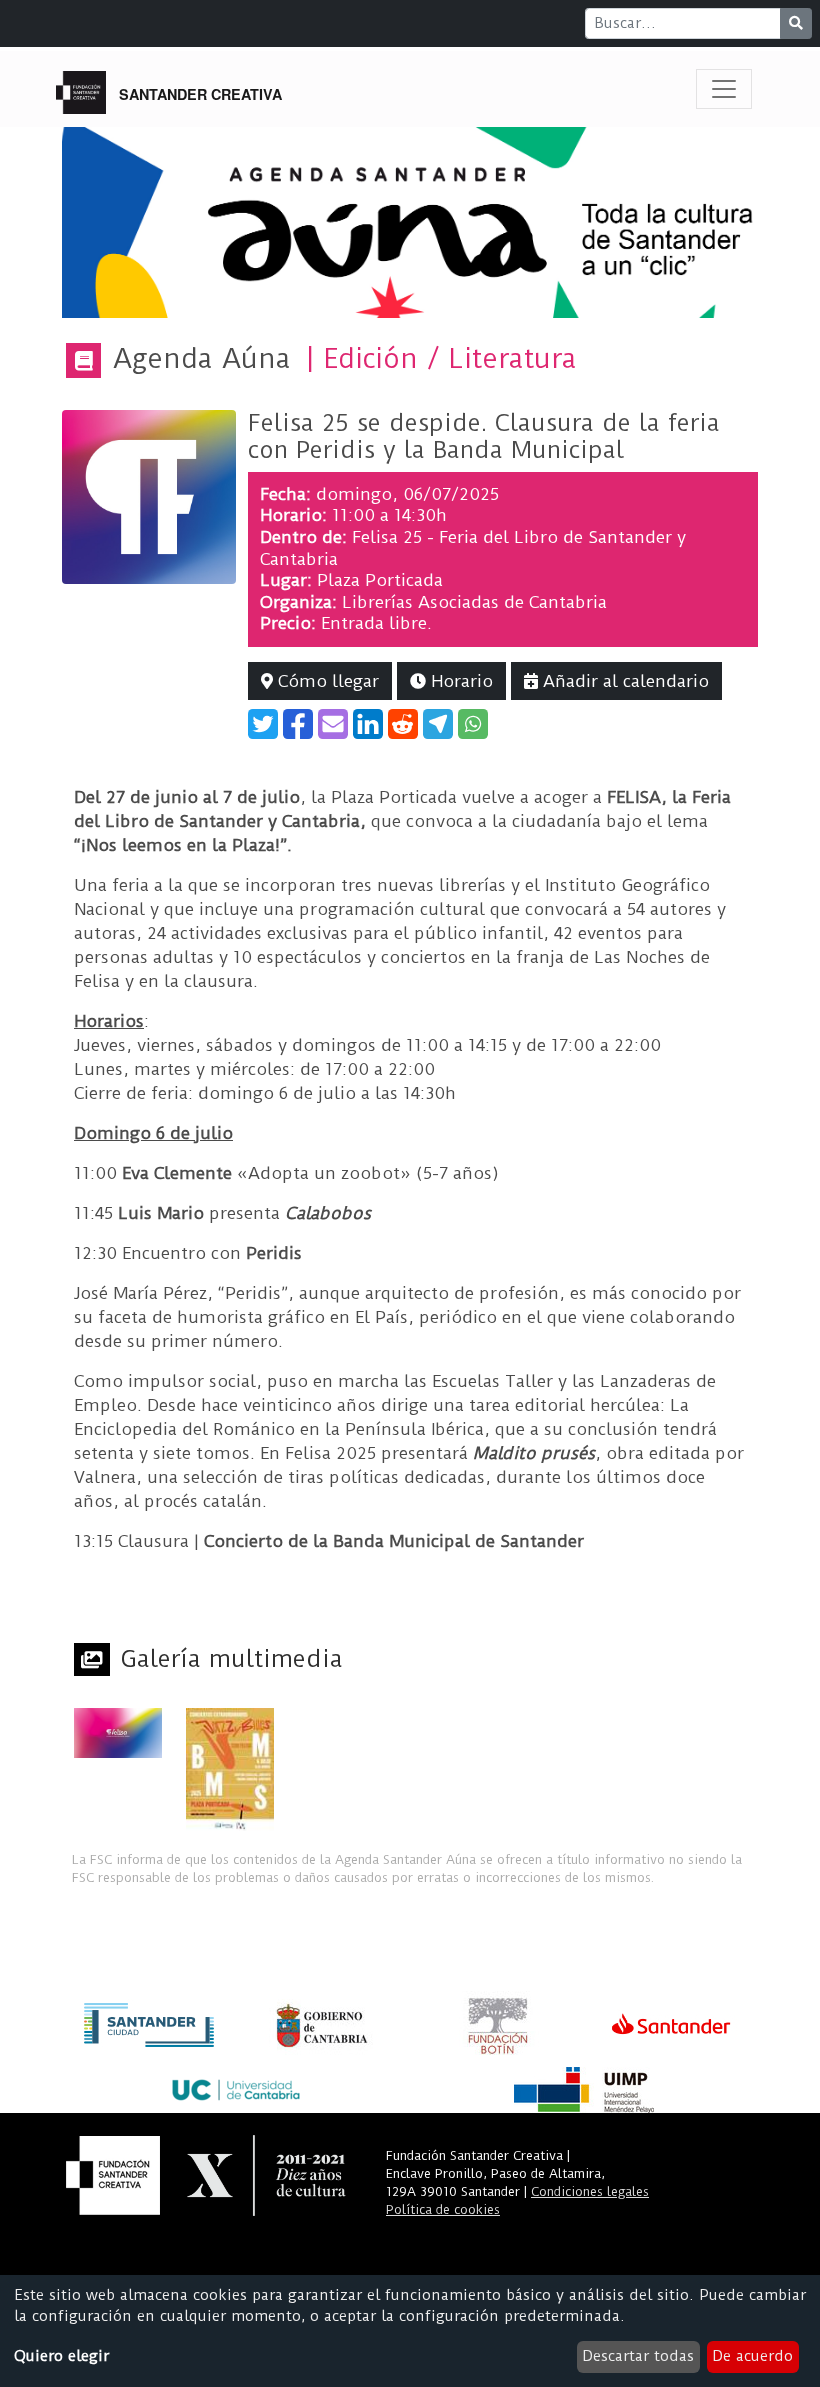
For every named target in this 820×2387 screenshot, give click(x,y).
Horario (459, 681)
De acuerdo (752, 2356)
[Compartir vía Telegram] (438, 724)
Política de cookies (443, 2209)
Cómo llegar (326, 681)
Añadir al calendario (623, 681)
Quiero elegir (61, 2356)
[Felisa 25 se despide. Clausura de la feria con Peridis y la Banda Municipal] (149, 496)
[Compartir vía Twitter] (263, 724)
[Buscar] (796, 23)
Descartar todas (638, 2356)
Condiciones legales (590, 2191)
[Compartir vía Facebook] (298, 724)
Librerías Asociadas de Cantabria (474, 602)
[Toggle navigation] (724, 89)
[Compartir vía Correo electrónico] (333, 724)
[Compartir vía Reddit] (403, 724)
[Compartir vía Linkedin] (368, 724)
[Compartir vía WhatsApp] (473, 724)
